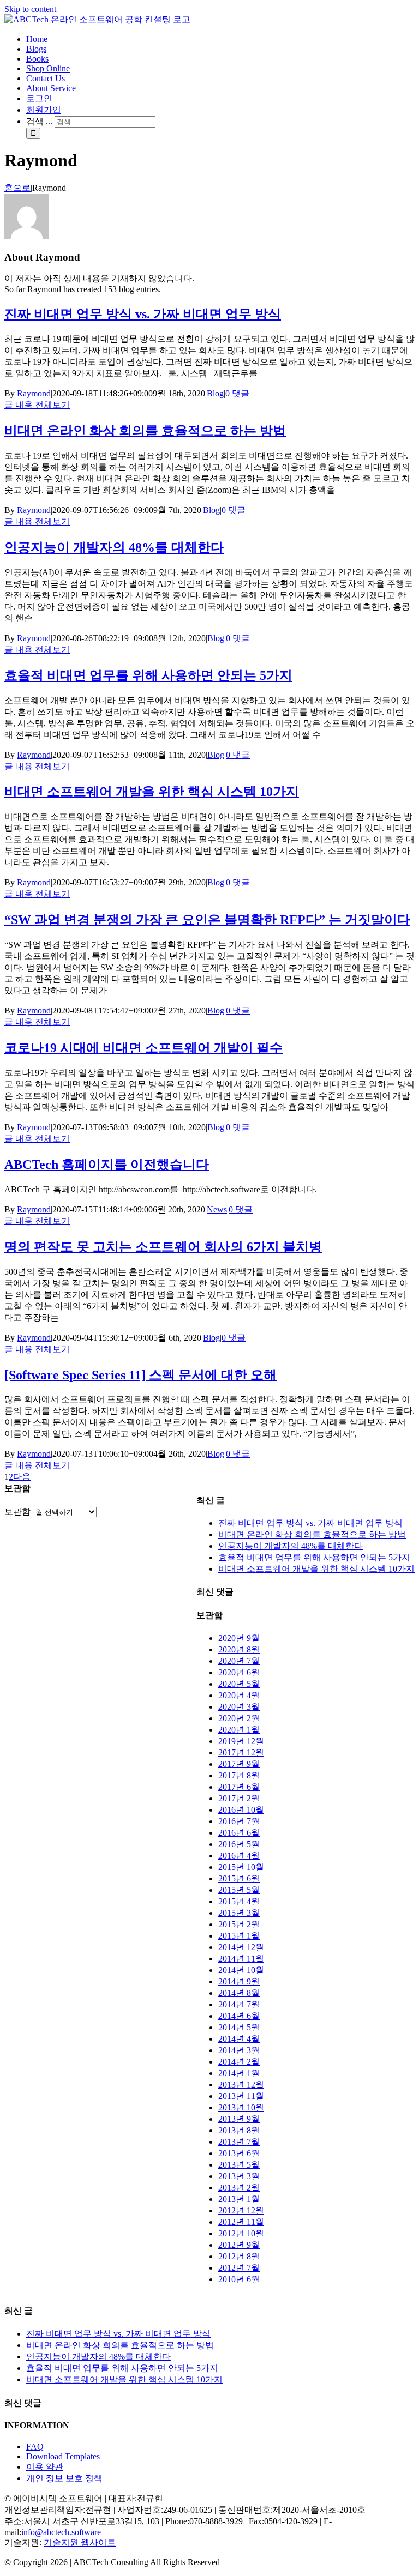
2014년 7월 (239, 2004)
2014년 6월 (239, 2016)
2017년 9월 (239, 1764)
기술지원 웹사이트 (80, 2542)
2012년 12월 (241, 2210)
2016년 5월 (239, 1844)
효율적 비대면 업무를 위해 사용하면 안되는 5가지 (148, 675)
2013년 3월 (239, 2176)
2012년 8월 (239, 2256)
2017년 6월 (239, 1787)
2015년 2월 (239, 1924)
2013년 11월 (241, 2096)
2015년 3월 (239, 1913)
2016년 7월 (239, 1821)
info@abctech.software (61, 2532)
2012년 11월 (241, 2222)
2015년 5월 (239, 1890)
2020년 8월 (239, 1649)
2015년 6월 (239, 1878)
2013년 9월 (239, 2119)
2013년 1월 (239, 2199)
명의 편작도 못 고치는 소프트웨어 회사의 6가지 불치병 (163, 1247)
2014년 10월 (241, 1970)
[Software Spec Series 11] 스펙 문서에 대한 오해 (140, 1375)
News (217, 1209)
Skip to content (30, 9)
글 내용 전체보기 (37, 405)
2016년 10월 (241, 1810)
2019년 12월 (241, 1741)
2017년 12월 (241, 1752)
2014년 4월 (239, 2039)
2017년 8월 (239, 1775)
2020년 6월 (239, 1672)
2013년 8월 (239, 2130)
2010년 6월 (239, 2279)
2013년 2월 (239, 2188)
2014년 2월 (239, 2062)
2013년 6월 (239, 2153)
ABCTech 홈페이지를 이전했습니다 (107, 1165)
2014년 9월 (239, 1981)
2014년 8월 (239, 1993)
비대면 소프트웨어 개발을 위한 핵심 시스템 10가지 (152, 792)
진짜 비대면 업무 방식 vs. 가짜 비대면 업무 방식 (143, 314)
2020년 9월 (239, 1638)
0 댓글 (237, 393)
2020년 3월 (239, 1707)
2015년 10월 (241, 1867)
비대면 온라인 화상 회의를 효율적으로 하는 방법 (145, 431)
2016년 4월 (239, 1856)
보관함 (17, 1512)
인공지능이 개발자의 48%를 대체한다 (114, 547)
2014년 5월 (239, 2027)
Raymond (34, 393)
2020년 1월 (239, 1730)
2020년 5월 (239, 1684)
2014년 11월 (241, 1959)
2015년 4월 (239, 1901)
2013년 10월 (241, 2107)
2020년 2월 (239, 1718)
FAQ (35, 2447)
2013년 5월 (239, 2165)
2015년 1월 (239, 1936)
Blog (215, 393)
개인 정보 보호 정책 (64, 2478)
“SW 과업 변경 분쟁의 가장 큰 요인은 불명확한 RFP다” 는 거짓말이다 (207, 920)
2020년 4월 (239, 1695)
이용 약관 (45, 2467)
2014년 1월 (239, 2073)
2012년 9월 (239, 2245)
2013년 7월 (239, 2142)
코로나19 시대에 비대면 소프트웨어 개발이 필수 (143, 1048)
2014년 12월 (241, 1947)
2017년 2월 (239, 1798)
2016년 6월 (239, 1833)
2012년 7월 (239, 2268)
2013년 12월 (241, 2085)
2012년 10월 (241, 2233)
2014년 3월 (239, 2050)
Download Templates (63, 2456)
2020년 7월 (239, 1661)
